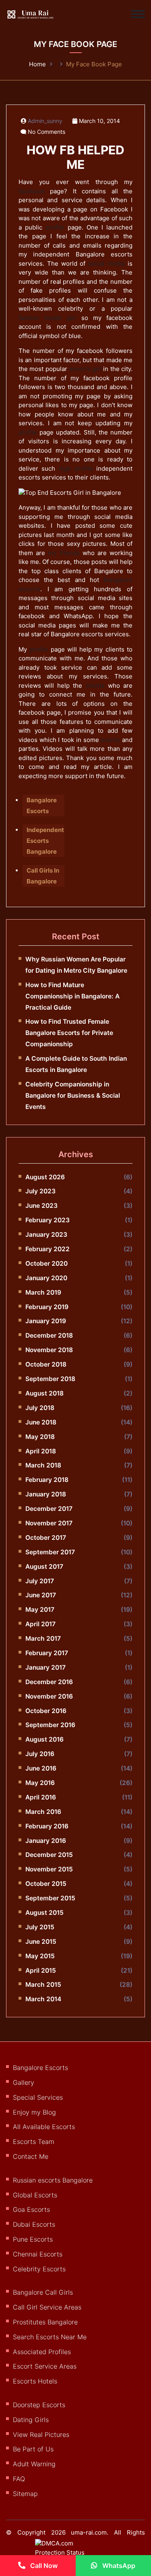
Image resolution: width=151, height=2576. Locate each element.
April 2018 (41, 1451)
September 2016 (50, 1725)
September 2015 (50, 1898)
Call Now (43, 2566)
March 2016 (43, 1812)
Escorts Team (34, 2142)
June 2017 (41, 1595)
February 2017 (47, 1653)
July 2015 (40, 1927)
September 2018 (50, 1379)
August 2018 (44, 1393)
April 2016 (41, 1797)
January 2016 (46, 1841)
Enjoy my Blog (34, 2112)
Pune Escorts (33, 2239)
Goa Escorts (31, 2209)
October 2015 (46, 1884)
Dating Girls (31, 2420)
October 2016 (46, 1711)
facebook (32, 191)
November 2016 (49, 1696)
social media (107, 263)
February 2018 (47, 1480)
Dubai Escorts (34, 2224)
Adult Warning (34, 2464)
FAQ (19, 2479)
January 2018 (46, 1494)
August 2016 (44, 1739)
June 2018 (41, 1422)
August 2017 (44, 1567)
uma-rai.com (89, 2532)
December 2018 (49, 1335)
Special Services (38, 2097)
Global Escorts (35, 2195)
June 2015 (41, 1942)
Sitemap (25, 2494)
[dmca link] (68, 2551)
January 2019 (46, 1321)
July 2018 (40, 1408)
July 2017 (40, 1581)
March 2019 (43, 1292)
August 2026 (45, 1177)
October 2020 (47, 1263)
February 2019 (47, 1307)
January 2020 (46, 1278)
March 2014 (43, 1999)
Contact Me (31, 2156)
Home (37, 64)
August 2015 (44, 1913)
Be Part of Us (33, 2449)
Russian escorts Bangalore (53, 2180)
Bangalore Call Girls (43, 2292)
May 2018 (40, 1437)
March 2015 (43, 1985)
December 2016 (49, 1682)
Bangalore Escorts (40, 2068)
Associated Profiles (42, 2352)
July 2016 (40, 1754)
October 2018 (46, 1364)
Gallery (24, 2082)
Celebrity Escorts (39, 2269)
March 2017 (43, 1638)
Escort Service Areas (45, 2366)
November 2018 (49, 1350)
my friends (64, 553)
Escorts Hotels (35, 2381)
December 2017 (49, 1509)
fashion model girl (47, 318)
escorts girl (85, 369)
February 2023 (48, 1220)
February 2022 (48, 1249)
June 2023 (41, 1206)
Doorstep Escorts (39, 2405)
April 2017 (40, 1624)
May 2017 (40, 1610)
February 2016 (47, 1826)
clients (95, 685)
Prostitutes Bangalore (45, 2322)
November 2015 (49, 1869)
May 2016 (40, 1783)
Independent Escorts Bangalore (45, 841)
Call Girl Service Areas (47, 2307)
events (110, 740)
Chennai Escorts (38, 2254)
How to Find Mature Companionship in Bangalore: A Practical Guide (72, 996)
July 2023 (40, 1191)
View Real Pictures (41, 2435)
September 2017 (50, 1552)
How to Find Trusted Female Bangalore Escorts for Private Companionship (69, 1033)
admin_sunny (45, 121)
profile (55, 227)
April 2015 (41, 1970)
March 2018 (43, 1465)
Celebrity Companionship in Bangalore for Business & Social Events (73, 1095)
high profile (76, 468)
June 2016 (41, 1768)
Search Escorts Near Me (50, 2337)
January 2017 (46, 1667)
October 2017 (46, 1538)
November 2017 (49, 1523)
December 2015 (49, 1855)
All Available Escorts (44, 2127)
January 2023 (46, 1235)
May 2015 (40, 1956)
